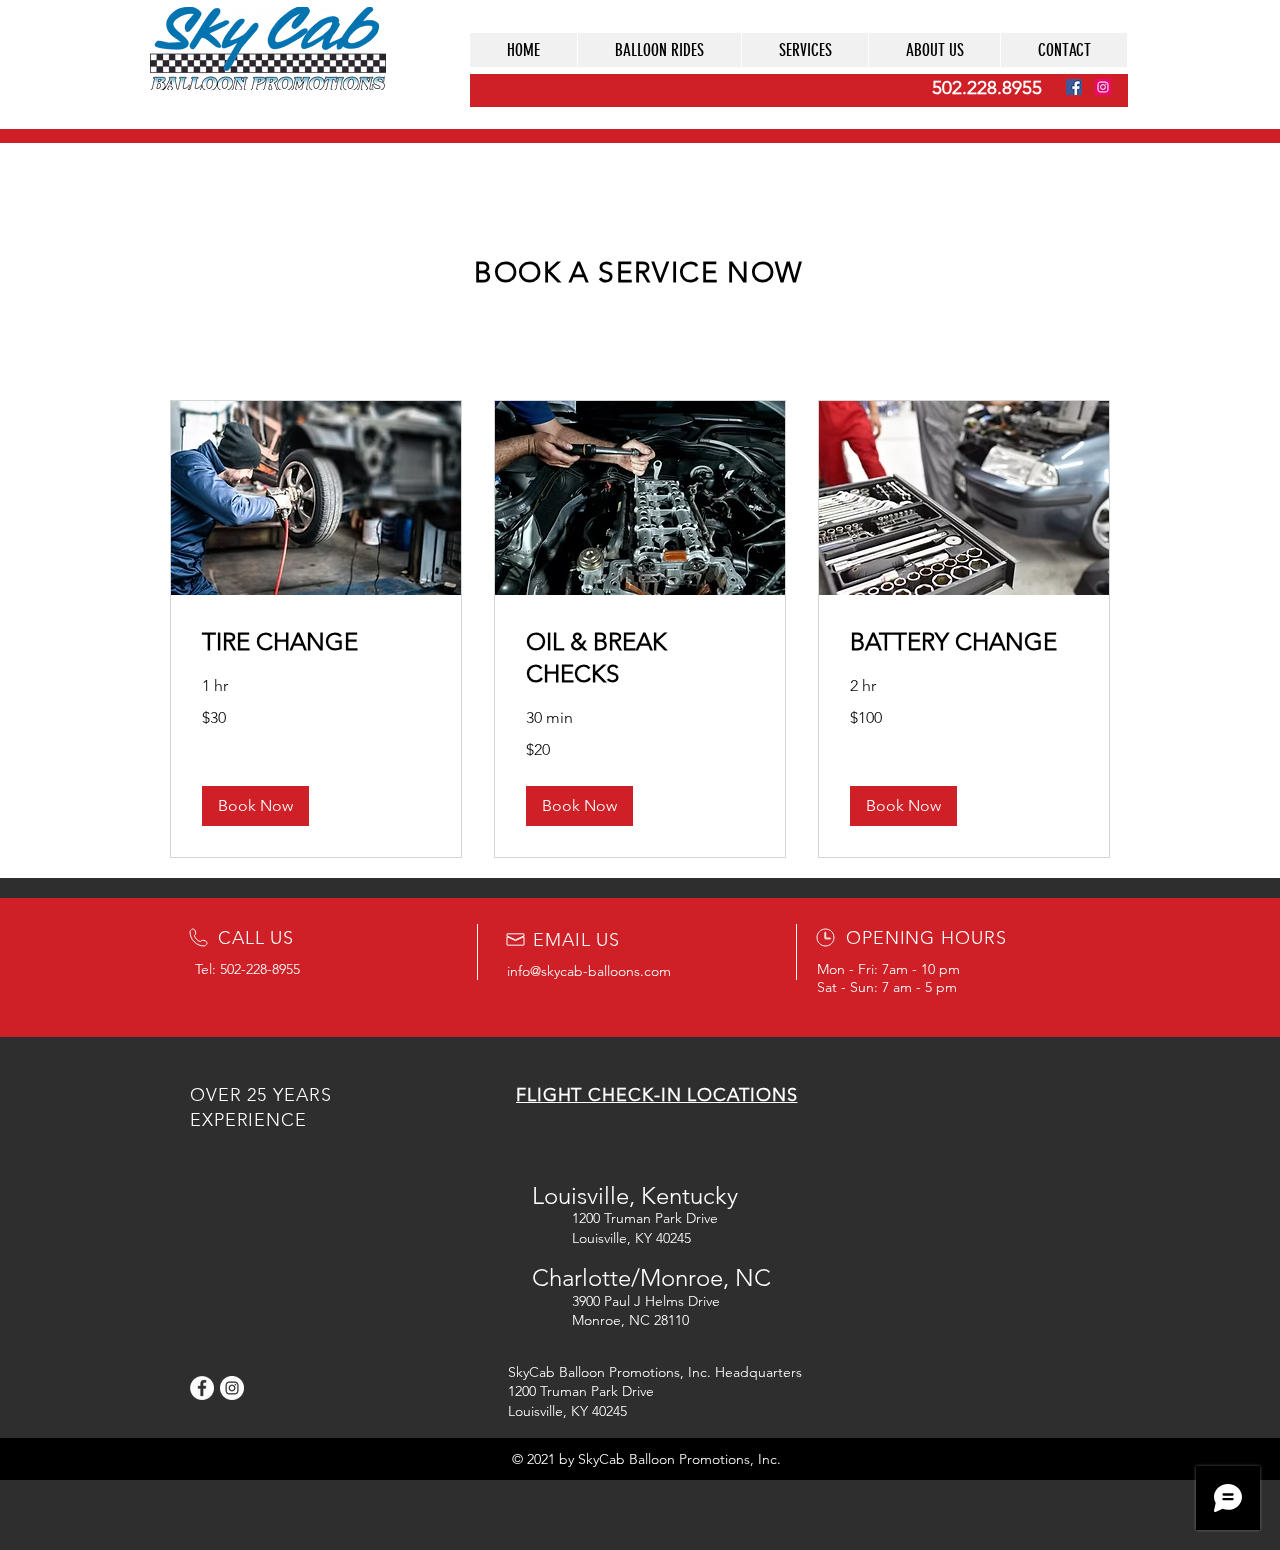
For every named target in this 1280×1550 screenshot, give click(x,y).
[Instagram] (1103, 87)
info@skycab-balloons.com (589, 971)
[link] (316, 642)
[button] (804, 50)
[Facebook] (1074, 87)
